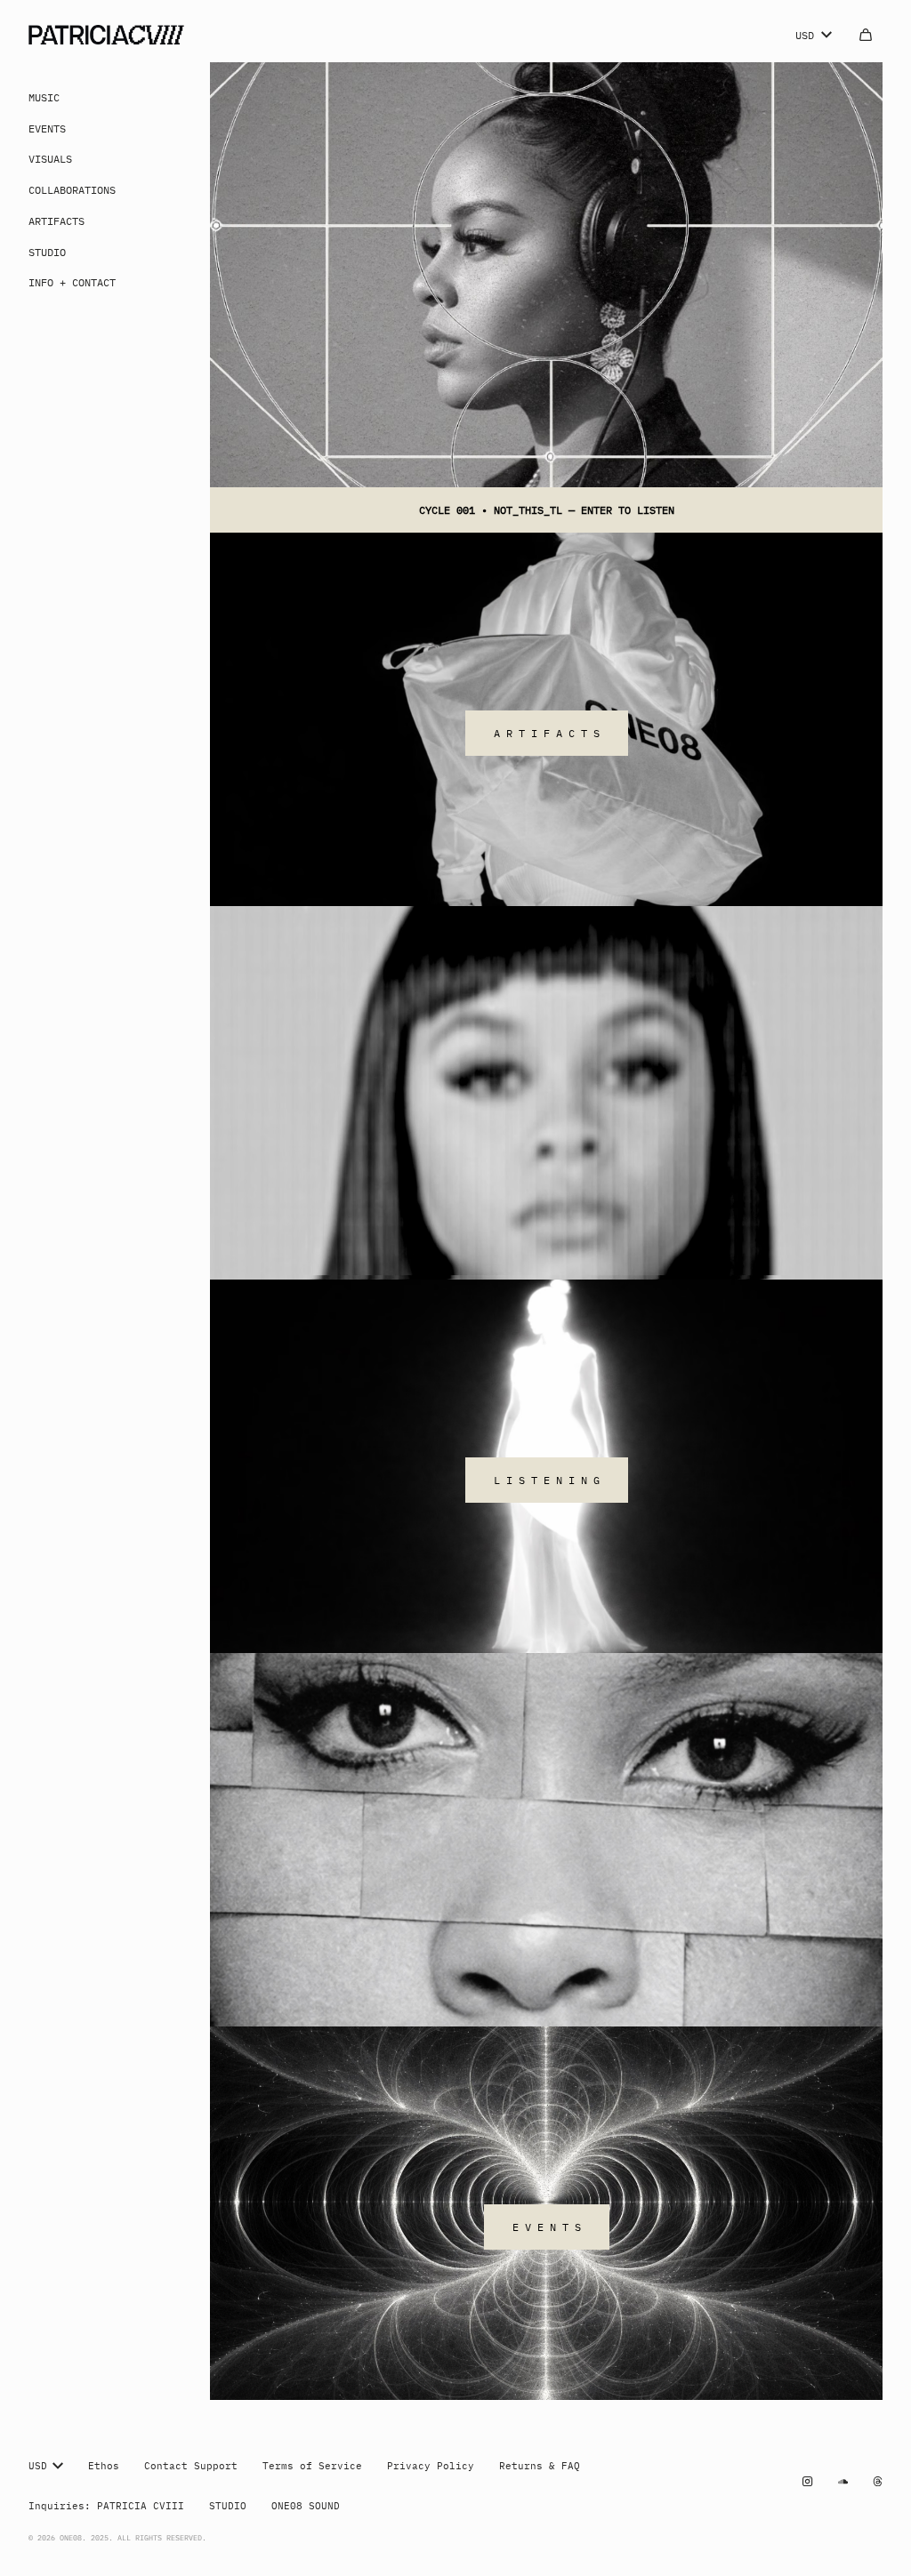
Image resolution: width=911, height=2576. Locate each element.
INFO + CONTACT (72, 282)
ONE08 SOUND (306, 2506)
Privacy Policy (431, 2466)
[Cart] (866, 35)
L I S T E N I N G (547, 1480)
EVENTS (47, 128)
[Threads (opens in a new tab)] (878, 2481)
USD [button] (805, 35)
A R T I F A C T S (547, 733)
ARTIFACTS (56, 221)
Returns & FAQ (540, 2466)
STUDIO (47, 252)
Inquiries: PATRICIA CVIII (106, 2506)
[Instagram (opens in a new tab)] (807, 2481)
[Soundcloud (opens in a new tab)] (843, 2481)
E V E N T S (547, 2227)
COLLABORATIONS (72, 189)
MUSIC (44, 97)
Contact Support (191, 2466)
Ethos (104, 2466)
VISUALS (50, 158)
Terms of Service (312, 2466)
